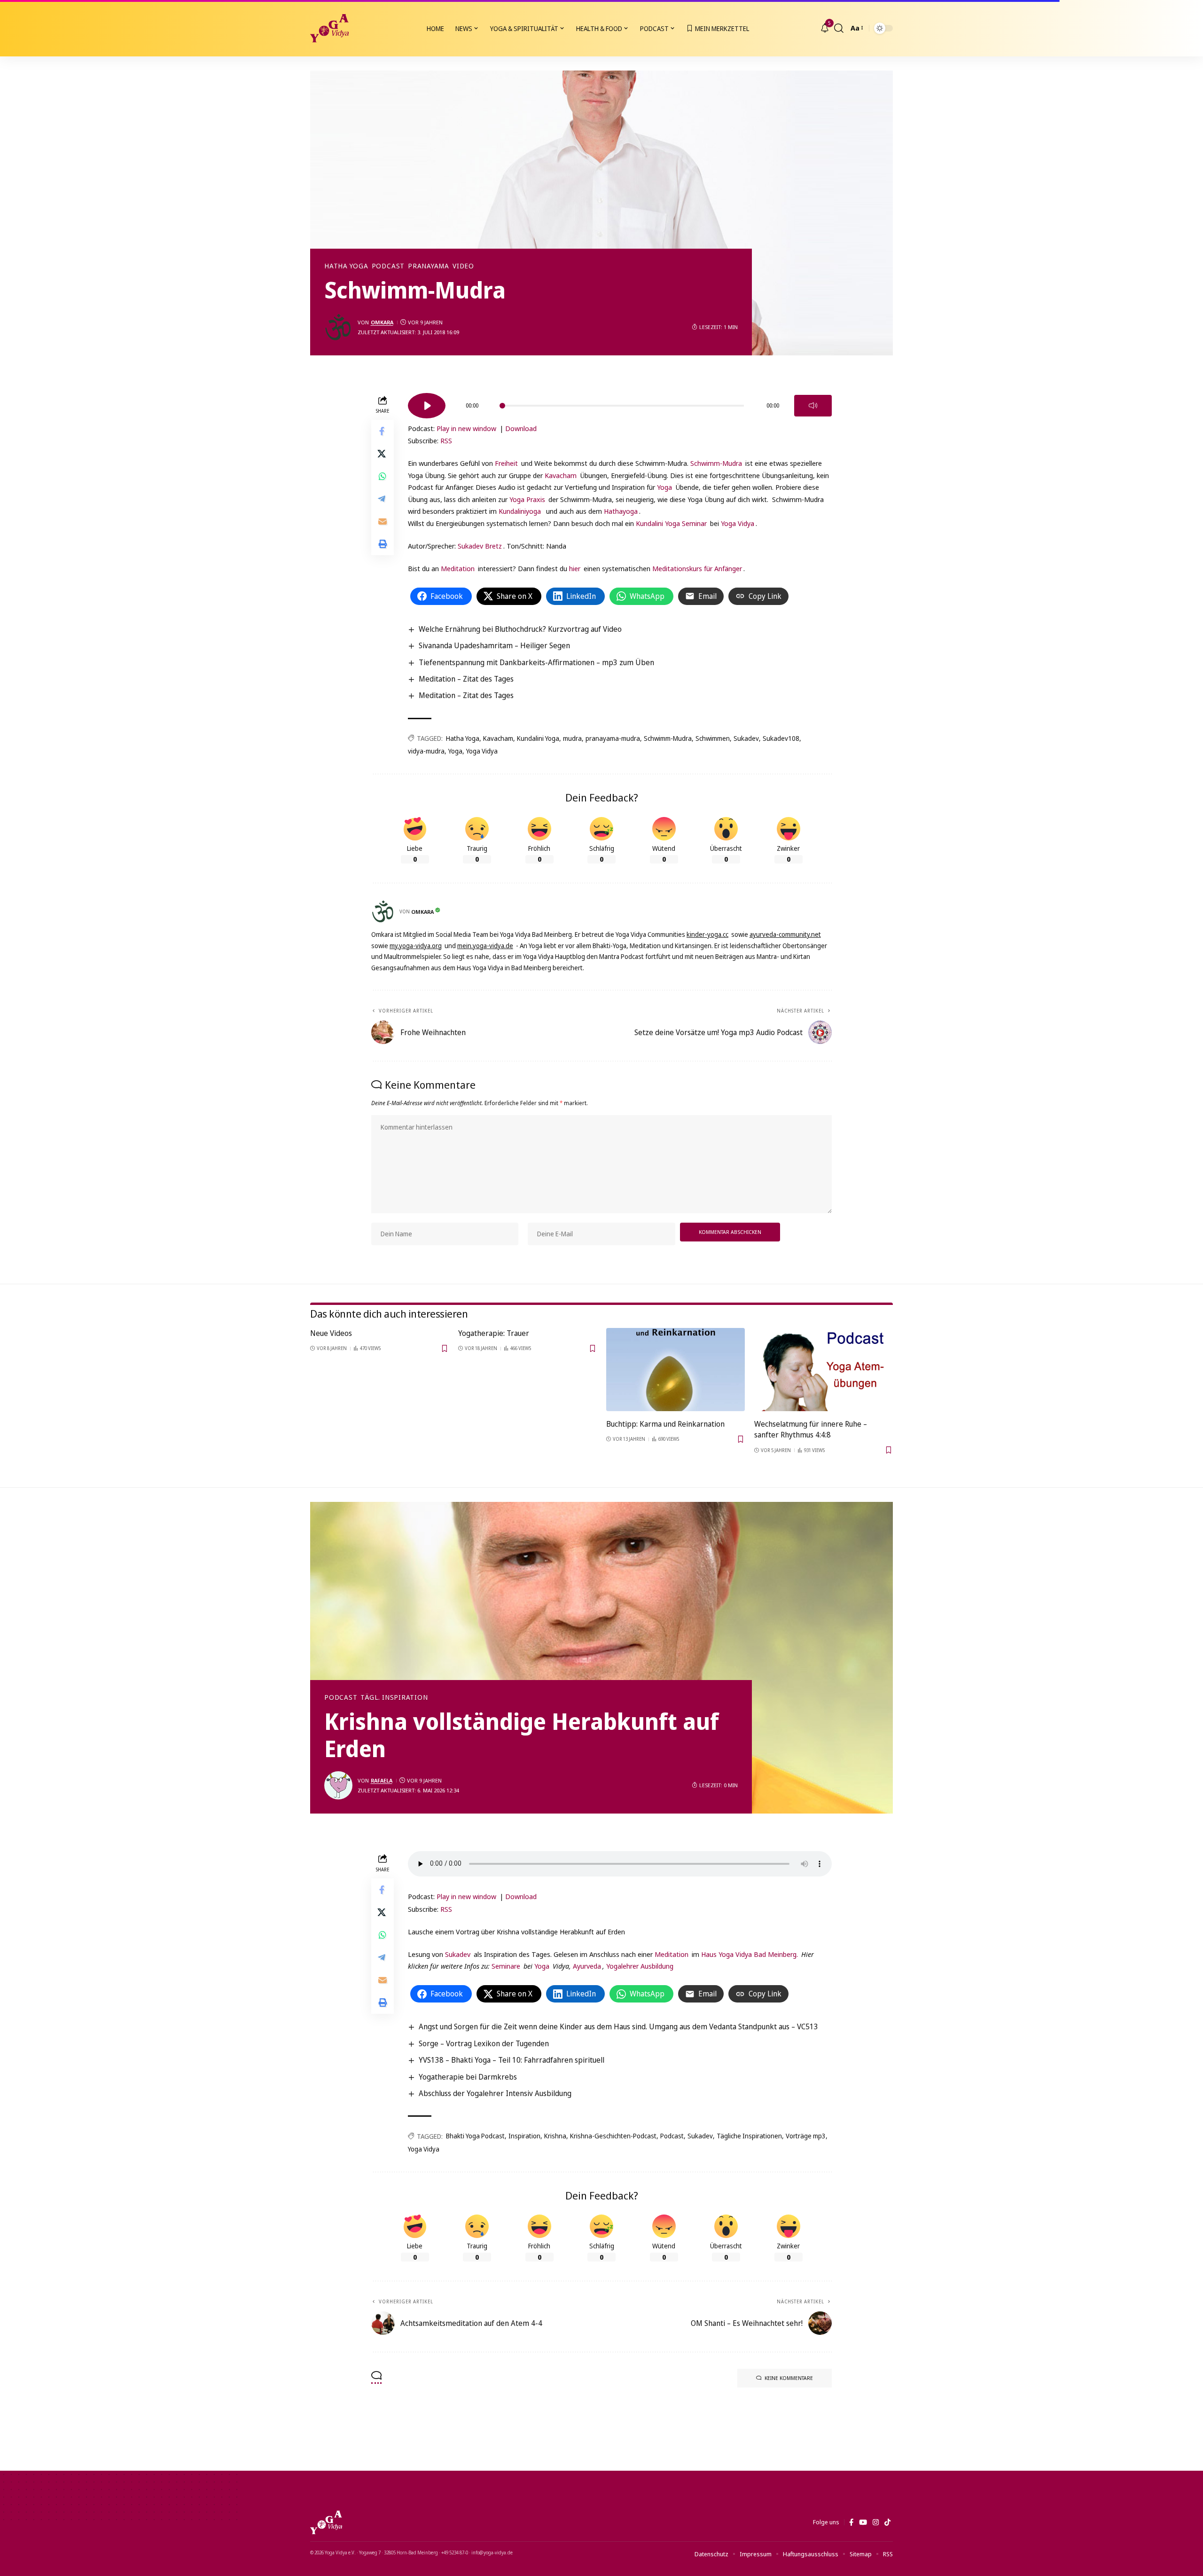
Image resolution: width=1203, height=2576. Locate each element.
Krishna (555, 2136)
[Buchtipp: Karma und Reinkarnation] (676, 1370)
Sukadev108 (781, 738)
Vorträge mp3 (806, 2136)
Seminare (506, 1966)
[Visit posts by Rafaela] (338, 1785)
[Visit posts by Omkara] (338, 327)
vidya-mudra (426, 751)
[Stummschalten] (813, 406)
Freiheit (506, 463)
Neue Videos (331, 1333)
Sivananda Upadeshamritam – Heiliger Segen (494, 645)
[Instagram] (876, 2522)
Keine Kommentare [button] (789, 2378)
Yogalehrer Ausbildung (640, 1966)
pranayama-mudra (613, 738)
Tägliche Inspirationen (749, 2136)
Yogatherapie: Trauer (494, 1333)
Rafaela (382, 1780)
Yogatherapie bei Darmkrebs (468, 2077)
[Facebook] (851, 2522)
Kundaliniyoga (520, 511)
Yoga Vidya (738, 523)
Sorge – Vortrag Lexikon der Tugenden (484, 2043)
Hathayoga (621, 511)
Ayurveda (587, 1966)
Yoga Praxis (527, 499)
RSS (446, 440)
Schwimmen (713, 738)
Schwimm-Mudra (716, 463)
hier (575, 568)
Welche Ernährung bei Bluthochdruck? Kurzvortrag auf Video (520, 629)
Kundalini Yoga (538, 738)
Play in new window (466, 428)
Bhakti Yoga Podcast (475, 2136)
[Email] (383, 522)
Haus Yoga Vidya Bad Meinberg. (750, 1954)
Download (521, 428)
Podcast (388, 266)
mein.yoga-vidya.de (485, 946)
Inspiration (524, 2136)
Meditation (458, 568)
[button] (839, 28)
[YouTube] (863, 2522)
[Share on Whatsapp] (383, 477)
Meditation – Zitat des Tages (466, 679)
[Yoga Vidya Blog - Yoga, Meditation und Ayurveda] (329, 28)
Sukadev (746, 738)
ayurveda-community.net (785, 934)
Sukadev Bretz (480, 546)
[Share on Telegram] (383, 499)
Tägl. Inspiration (394, 1697)
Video (463, 266)
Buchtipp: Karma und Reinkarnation (665, 1424)
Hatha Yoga (346, 266)
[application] (620, 402)
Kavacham (561, 475)
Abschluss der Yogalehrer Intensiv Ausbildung (495, 2093)
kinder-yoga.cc (707, 934)
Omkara (382, 322)
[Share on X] (383, 454)
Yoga (664, 487)
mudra (572, 738)
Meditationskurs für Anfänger (697, 568)
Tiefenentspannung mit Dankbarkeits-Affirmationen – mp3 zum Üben (536, 662)
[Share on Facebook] (383, 432)
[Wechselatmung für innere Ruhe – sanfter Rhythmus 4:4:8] (824, 1370)
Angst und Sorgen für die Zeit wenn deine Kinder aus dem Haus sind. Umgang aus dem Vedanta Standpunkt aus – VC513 (618, 2026)
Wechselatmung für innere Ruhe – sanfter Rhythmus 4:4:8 (811, 1429)
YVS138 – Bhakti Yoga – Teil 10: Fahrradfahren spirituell (512, 2060)
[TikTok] (887, 2522)
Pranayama (429, 266)
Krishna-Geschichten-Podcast (613, 2136)
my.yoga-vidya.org (416, 946)
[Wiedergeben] (427, 406)
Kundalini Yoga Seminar (671, 523)
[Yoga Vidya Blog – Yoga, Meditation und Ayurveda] (326, 2522)
